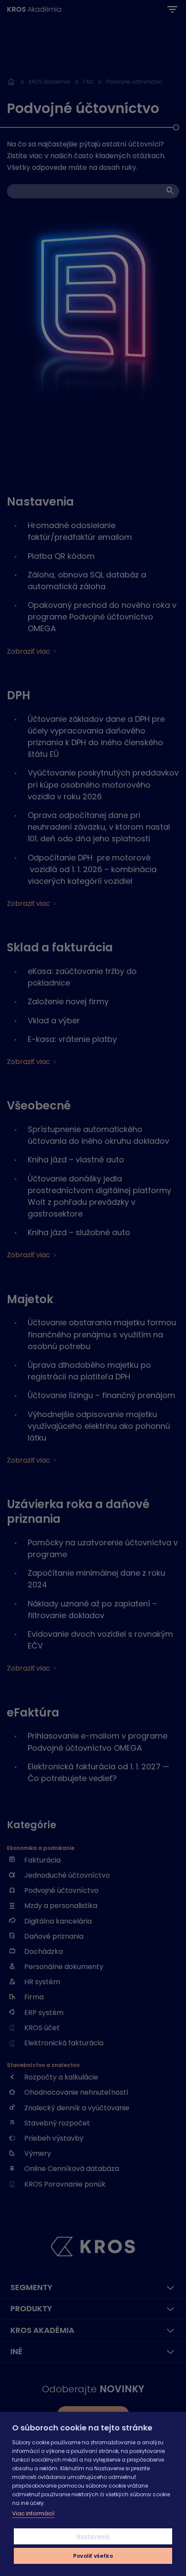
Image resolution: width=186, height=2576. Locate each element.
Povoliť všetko (93, 2556)
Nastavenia (93, 2536)
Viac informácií (33, 2513)
